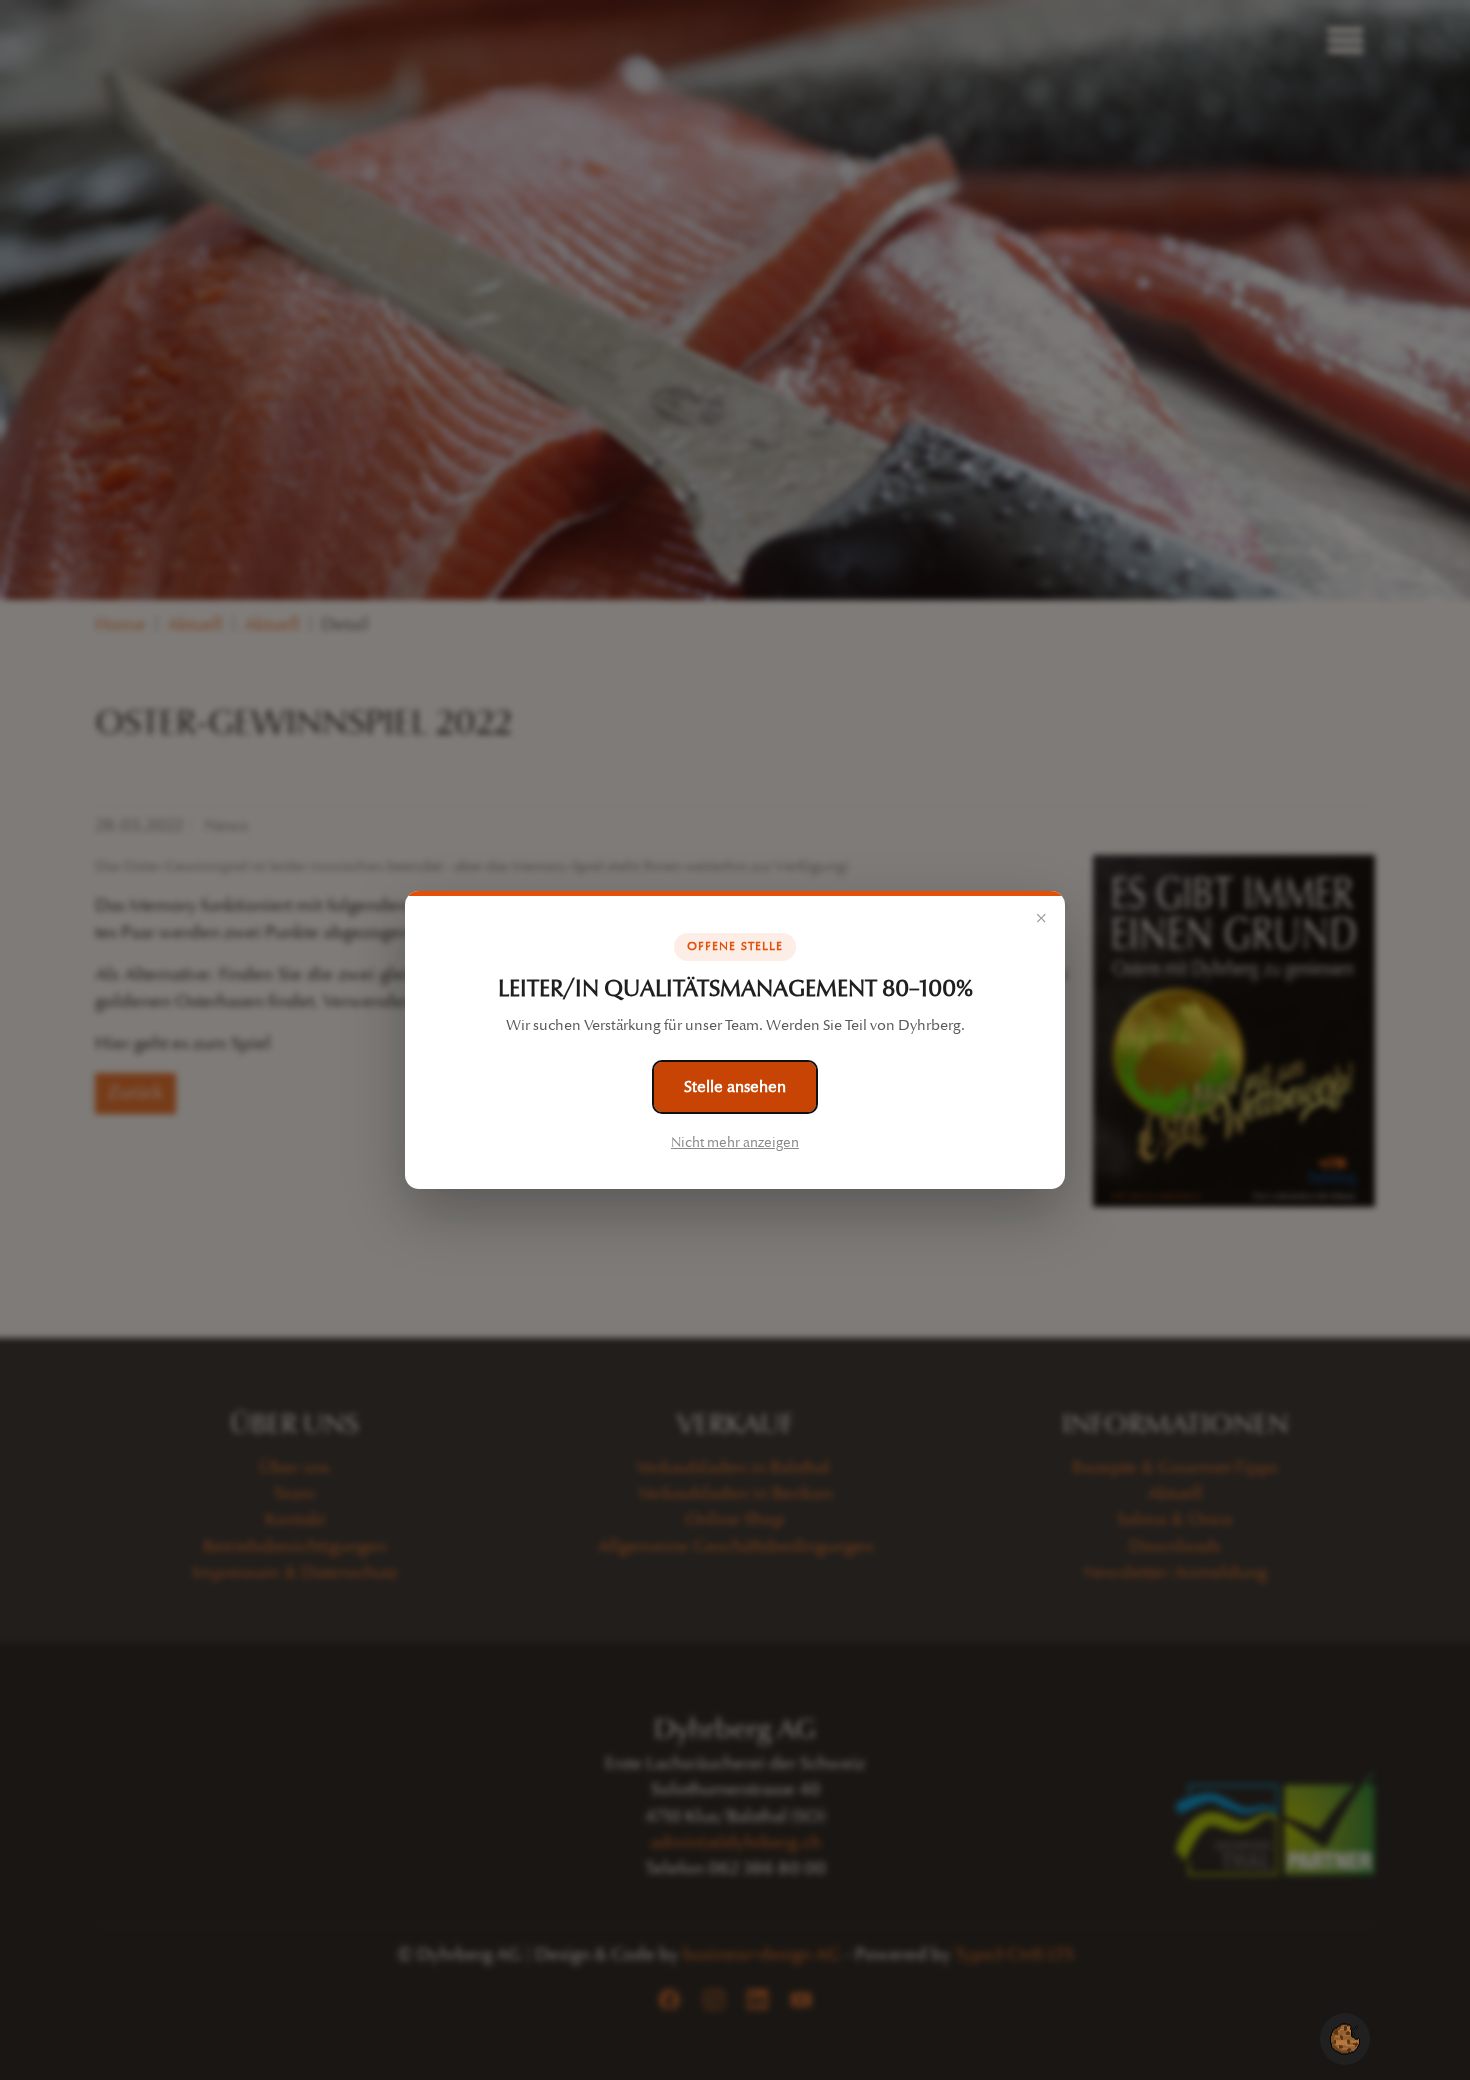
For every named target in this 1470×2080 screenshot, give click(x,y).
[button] (1345, 2037)
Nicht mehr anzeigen (735, 1143)
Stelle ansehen (735, 1086)
